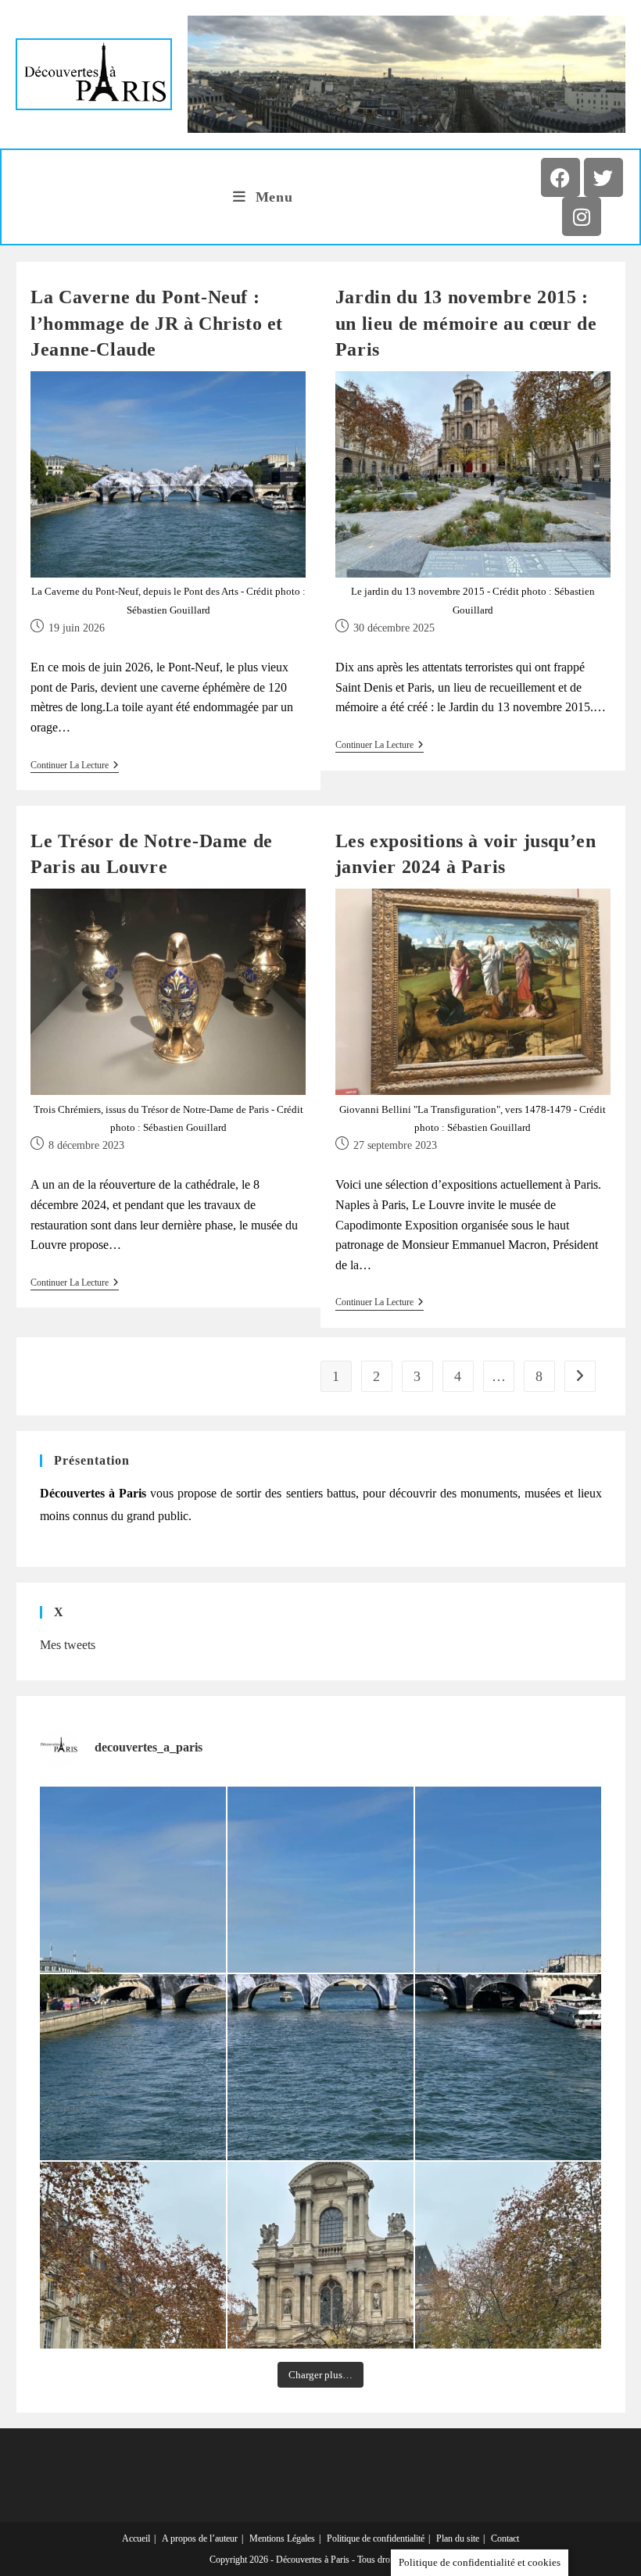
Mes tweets (68, 1645)
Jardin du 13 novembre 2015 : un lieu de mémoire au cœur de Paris (466, 323)
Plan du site (458, 2538)
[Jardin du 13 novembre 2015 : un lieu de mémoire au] (133, 2255)
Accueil (136, 2538)
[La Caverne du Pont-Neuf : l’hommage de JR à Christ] (133, 1880)
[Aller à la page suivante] (580, 1376)
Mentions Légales (282, 2538)
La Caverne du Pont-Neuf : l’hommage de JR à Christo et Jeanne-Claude (157, 323)
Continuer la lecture (75, 765)
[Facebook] (560, 177)
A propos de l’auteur (200, 2538)
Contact (505, 2538)
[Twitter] (603, 177)
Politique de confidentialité (376, 2538)
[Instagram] (582, 216)
